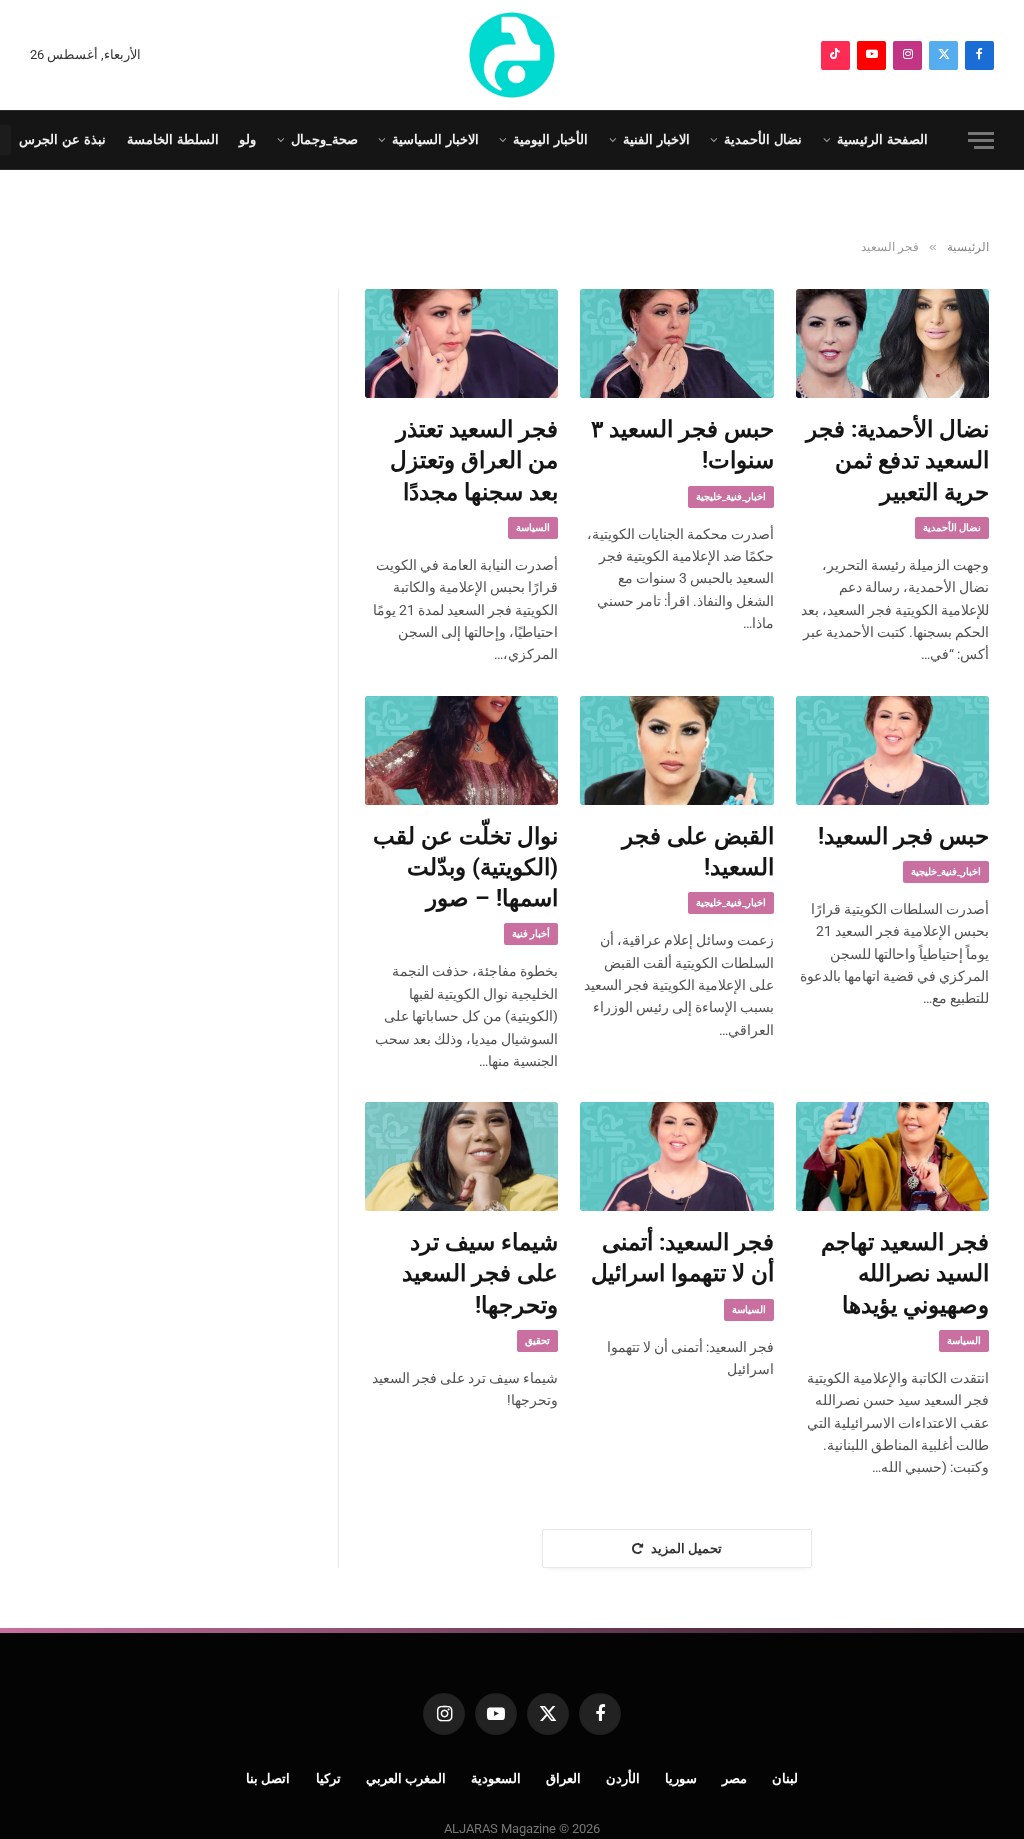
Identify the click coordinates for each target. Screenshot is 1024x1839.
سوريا (681, 1778)
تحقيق (537, 1340)
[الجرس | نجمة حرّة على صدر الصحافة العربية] (512, 55)
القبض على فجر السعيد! (697, 852)
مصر (734, 1778)
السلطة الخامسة (173, 139)
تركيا (328, 1778)
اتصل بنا (268, 1778)
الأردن (623, 1778)
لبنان (785, 1778)
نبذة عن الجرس (62, 139)
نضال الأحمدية (763, 139)
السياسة (533, 527)
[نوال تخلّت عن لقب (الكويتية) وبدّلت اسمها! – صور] (461, 750)
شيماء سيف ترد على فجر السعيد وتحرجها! (480, 1274)
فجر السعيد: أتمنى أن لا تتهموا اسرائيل (682, 1258)
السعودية (496, 1778)
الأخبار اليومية (550, 139)
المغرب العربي (406, 1778)
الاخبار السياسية (435, 139)
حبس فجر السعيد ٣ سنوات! (682, 445)
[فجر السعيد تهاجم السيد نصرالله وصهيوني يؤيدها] (892, 1156)
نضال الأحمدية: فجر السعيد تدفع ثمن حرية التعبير (897, 461)
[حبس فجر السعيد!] (892, 750)
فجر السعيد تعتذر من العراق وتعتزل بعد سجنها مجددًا (474, 461)
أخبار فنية (531, 933)
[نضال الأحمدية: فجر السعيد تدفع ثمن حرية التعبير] (892, 343)
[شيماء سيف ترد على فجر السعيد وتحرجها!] (461, 1156)
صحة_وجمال (324, 139)
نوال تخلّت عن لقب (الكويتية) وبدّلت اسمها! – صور (465, 868)
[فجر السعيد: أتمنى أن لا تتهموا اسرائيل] (676, 1156)
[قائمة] (981, 140)
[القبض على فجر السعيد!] (676, 750)
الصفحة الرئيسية (882, 139)
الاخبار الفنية (656, 139)
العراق (563, 1778)
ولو (247, 139)
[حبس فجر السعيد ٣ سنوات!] (676, 343)
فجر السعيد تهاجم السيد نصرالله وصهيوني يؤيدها (905, 1274)
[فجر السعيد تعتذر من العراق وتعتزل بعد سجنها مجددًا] (461, 343)
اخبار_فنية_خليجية (731, 496)
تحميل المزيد (686, 1548)
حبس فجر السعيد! (903, 836)
